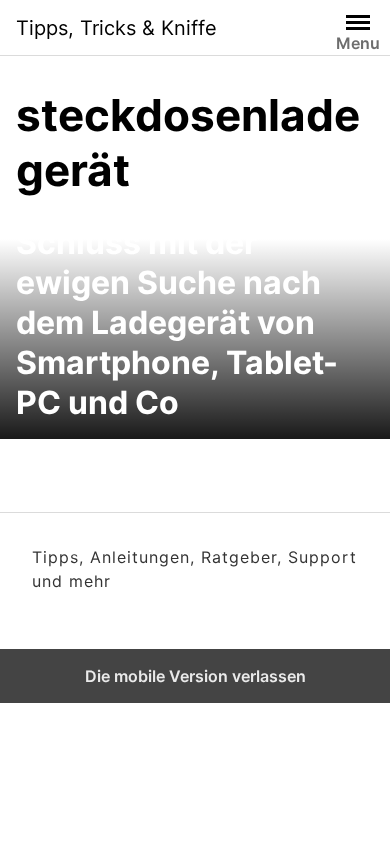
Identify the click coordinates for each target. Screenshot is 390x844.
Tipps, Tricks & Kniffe (116, 28)
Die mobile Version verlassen (195, 676)
